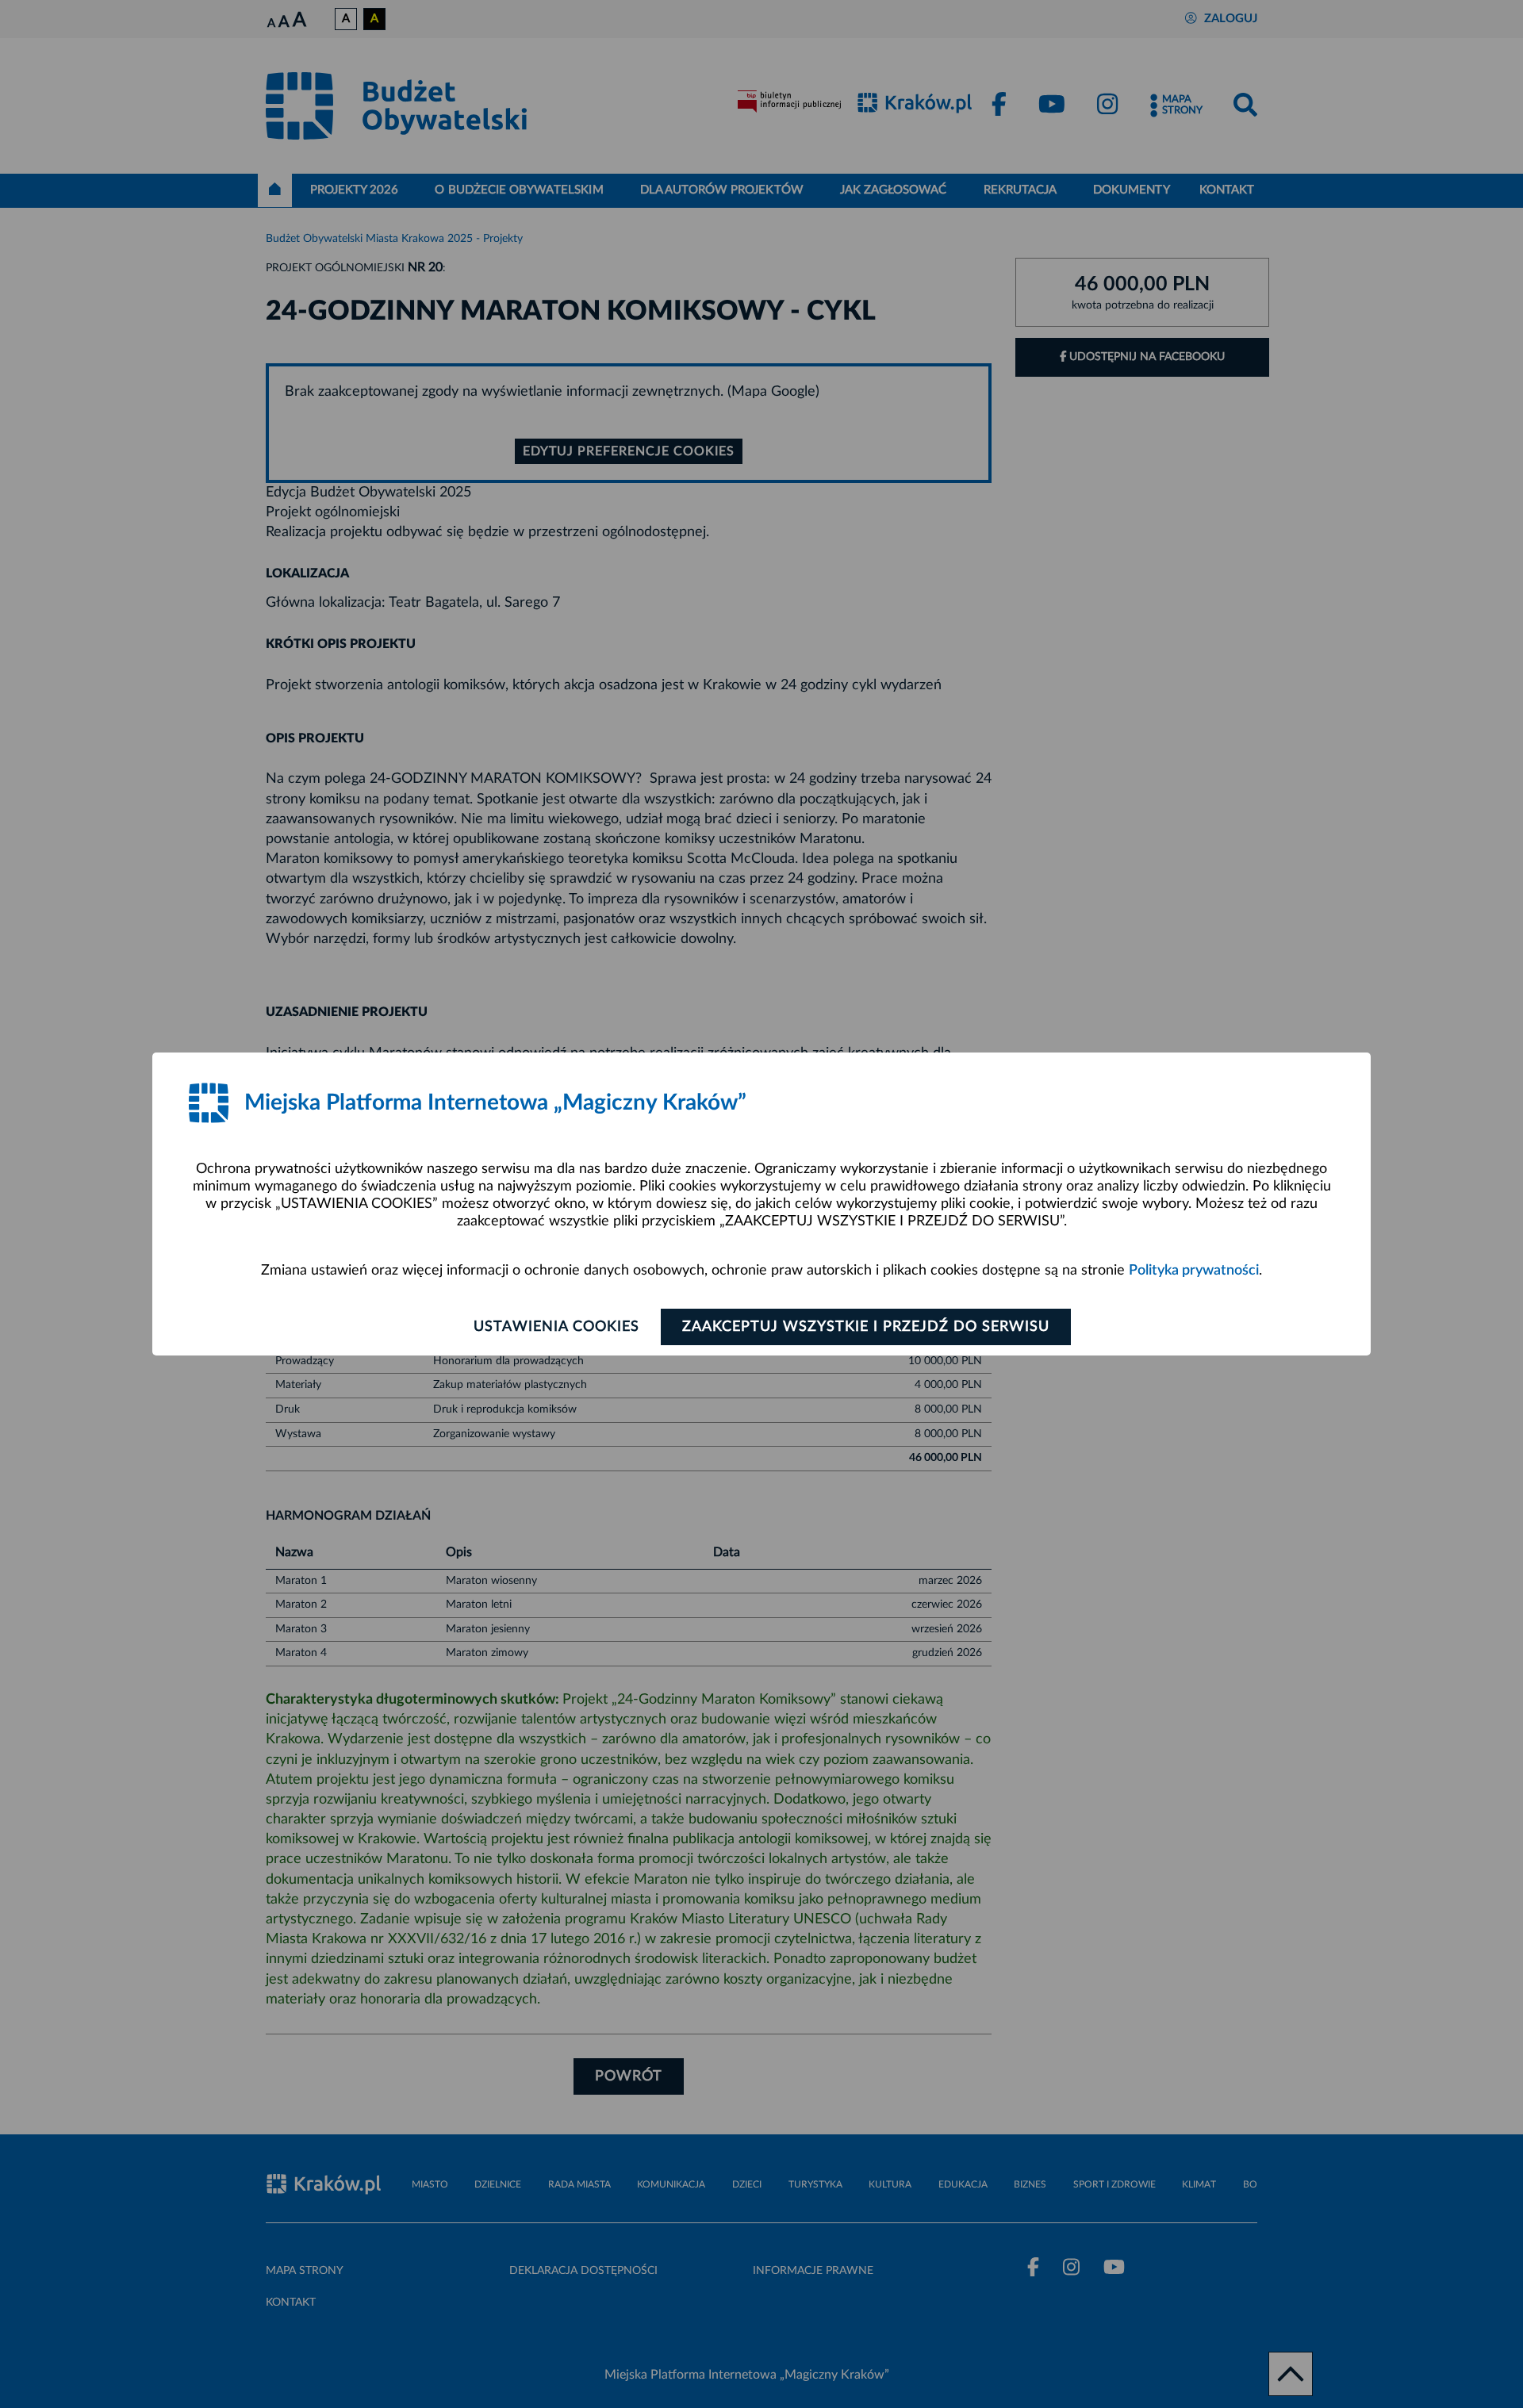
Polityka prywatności (1194, 1271)
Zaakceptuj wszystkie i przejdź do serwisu (866, 1327)
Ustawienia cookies (556, 1327)
